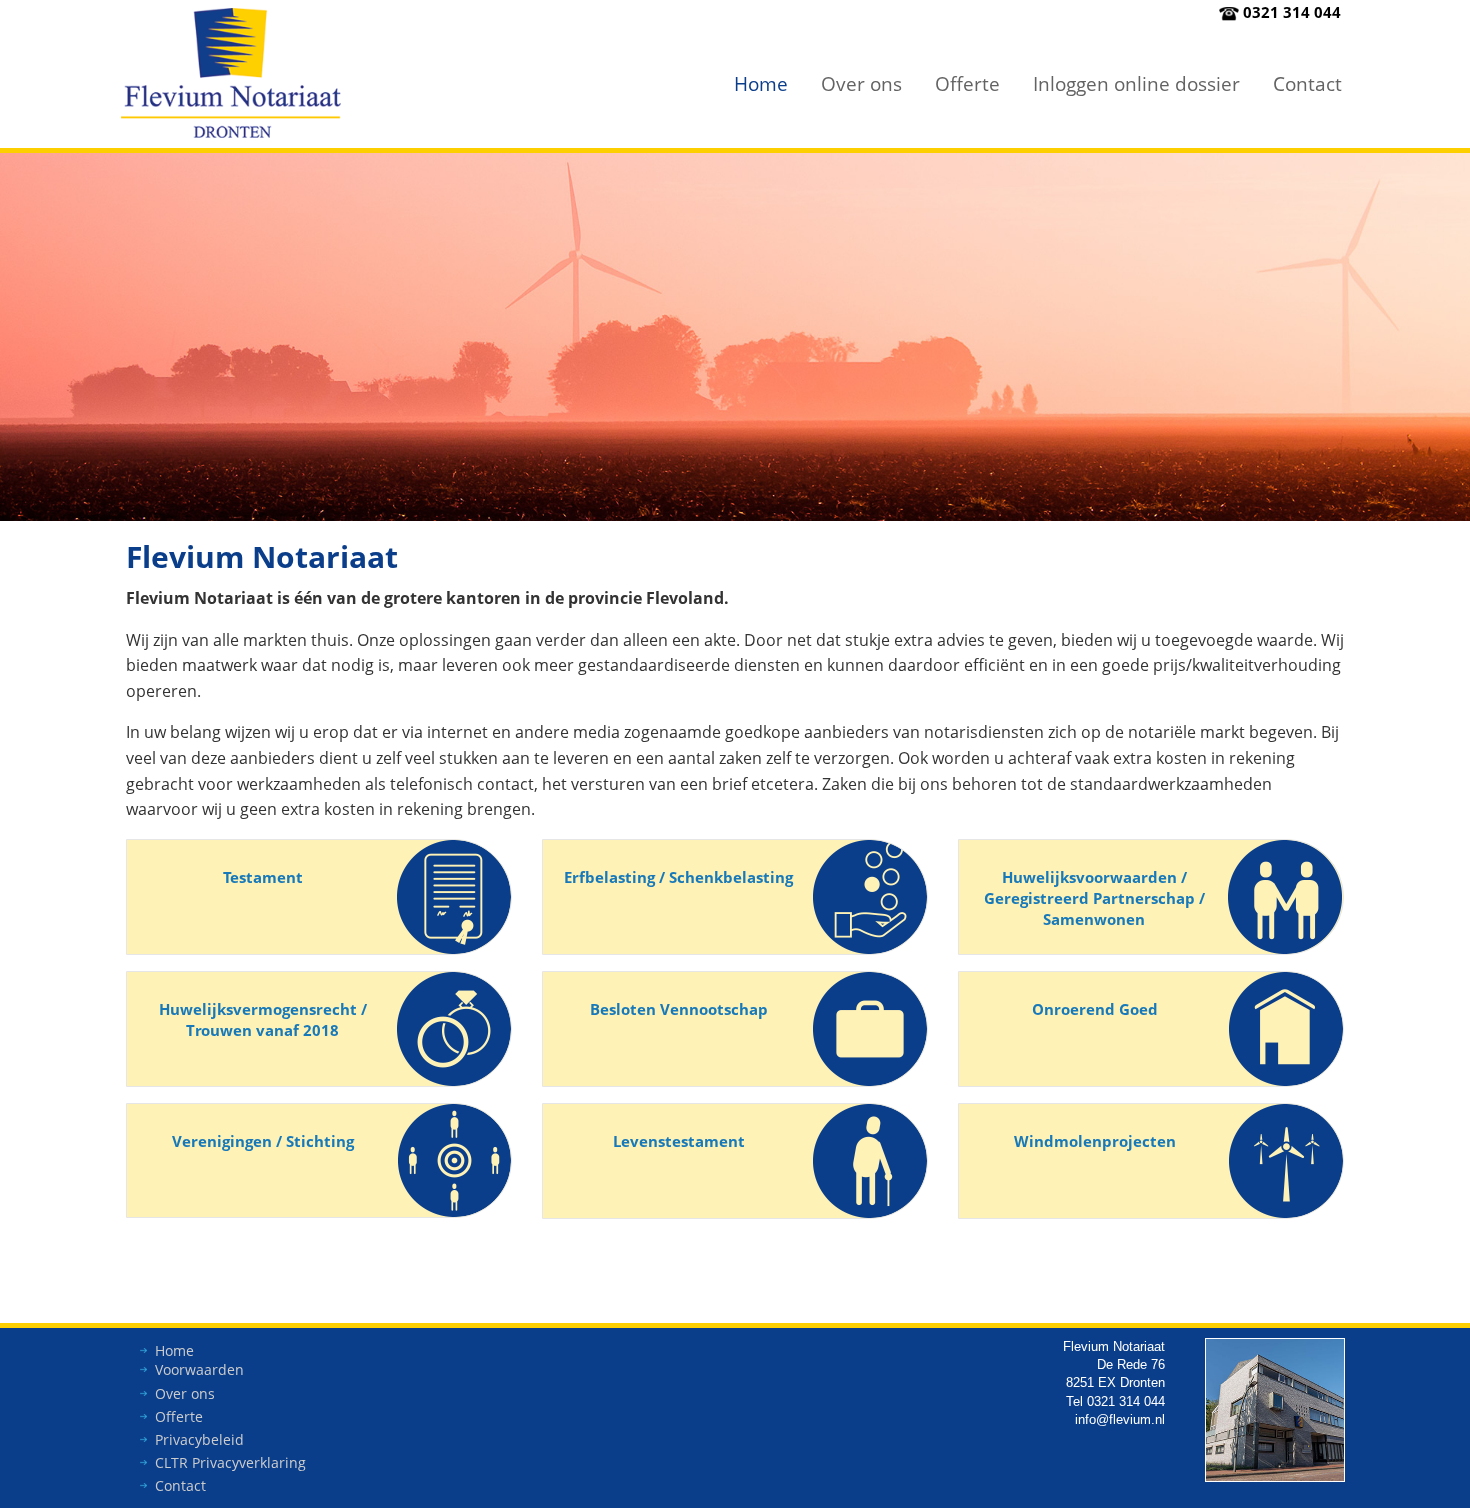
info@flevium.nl (1120, 1419)
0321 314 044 (1292, 12)
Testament (263, 877)
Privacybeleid (199, 1439)
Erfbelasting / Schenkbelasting (678, 877)
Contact (1307, 83)
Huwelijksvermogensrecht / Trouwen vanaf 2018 (263, 1019)
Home (761, 83)
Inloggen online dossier (1136, 83)
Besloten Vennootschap (679, 1009)
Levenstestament (679, 1141)
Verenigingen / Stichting (263, 1141)
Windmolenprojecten (1095, 1141)
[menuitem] (761, 83)
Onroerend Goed (1095, 1009)
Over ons (861, 83)
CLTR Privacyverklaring (230, 1462)
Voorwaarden (199, 1369)
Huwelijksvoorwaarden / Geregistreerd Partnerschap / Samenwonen (1094, 898)
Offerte (967, 83)
